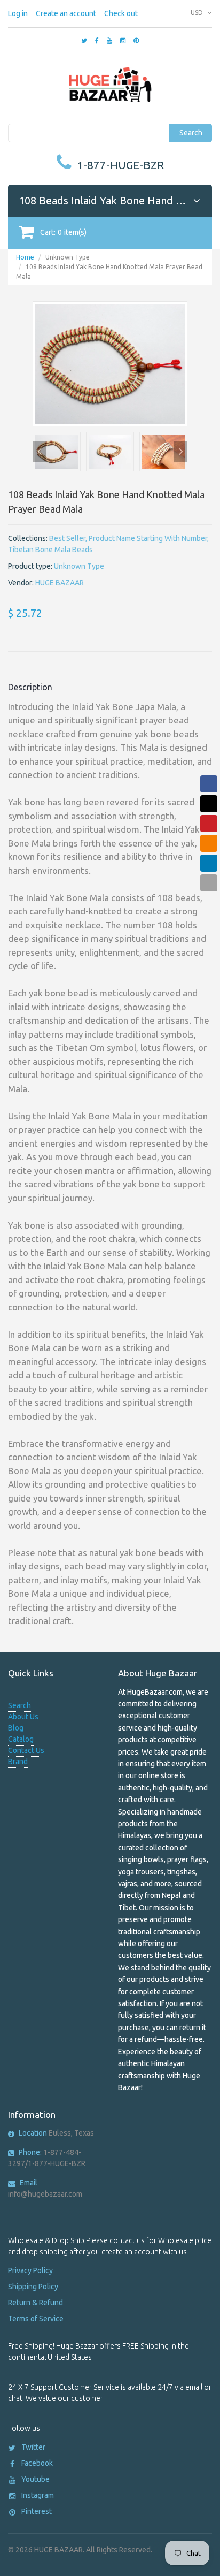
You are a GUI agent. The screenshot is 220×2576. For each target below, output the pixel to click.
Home (25, 257)
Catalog (21, 1739)
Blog (16, 1728)
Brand (18, 1762)
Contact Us (26, 1750)
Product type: (30, 566)
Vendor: (21, 583)
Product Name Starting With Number (148, 538)
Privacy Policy (30, 2270)
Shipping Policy (33, 2287)
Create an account (66, 13)
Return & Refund (36, 2303)
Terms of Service (36, 2319)
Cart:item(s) (63, 232)
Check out (121, 13)
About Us (23, 1717)
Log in (18, 13)
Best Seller (67, 538)
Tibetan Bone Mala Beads (50, 550)
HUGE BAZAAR (60, 583)
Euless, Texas (56, 2133)
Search (191, 133)
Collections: (28, 538)
